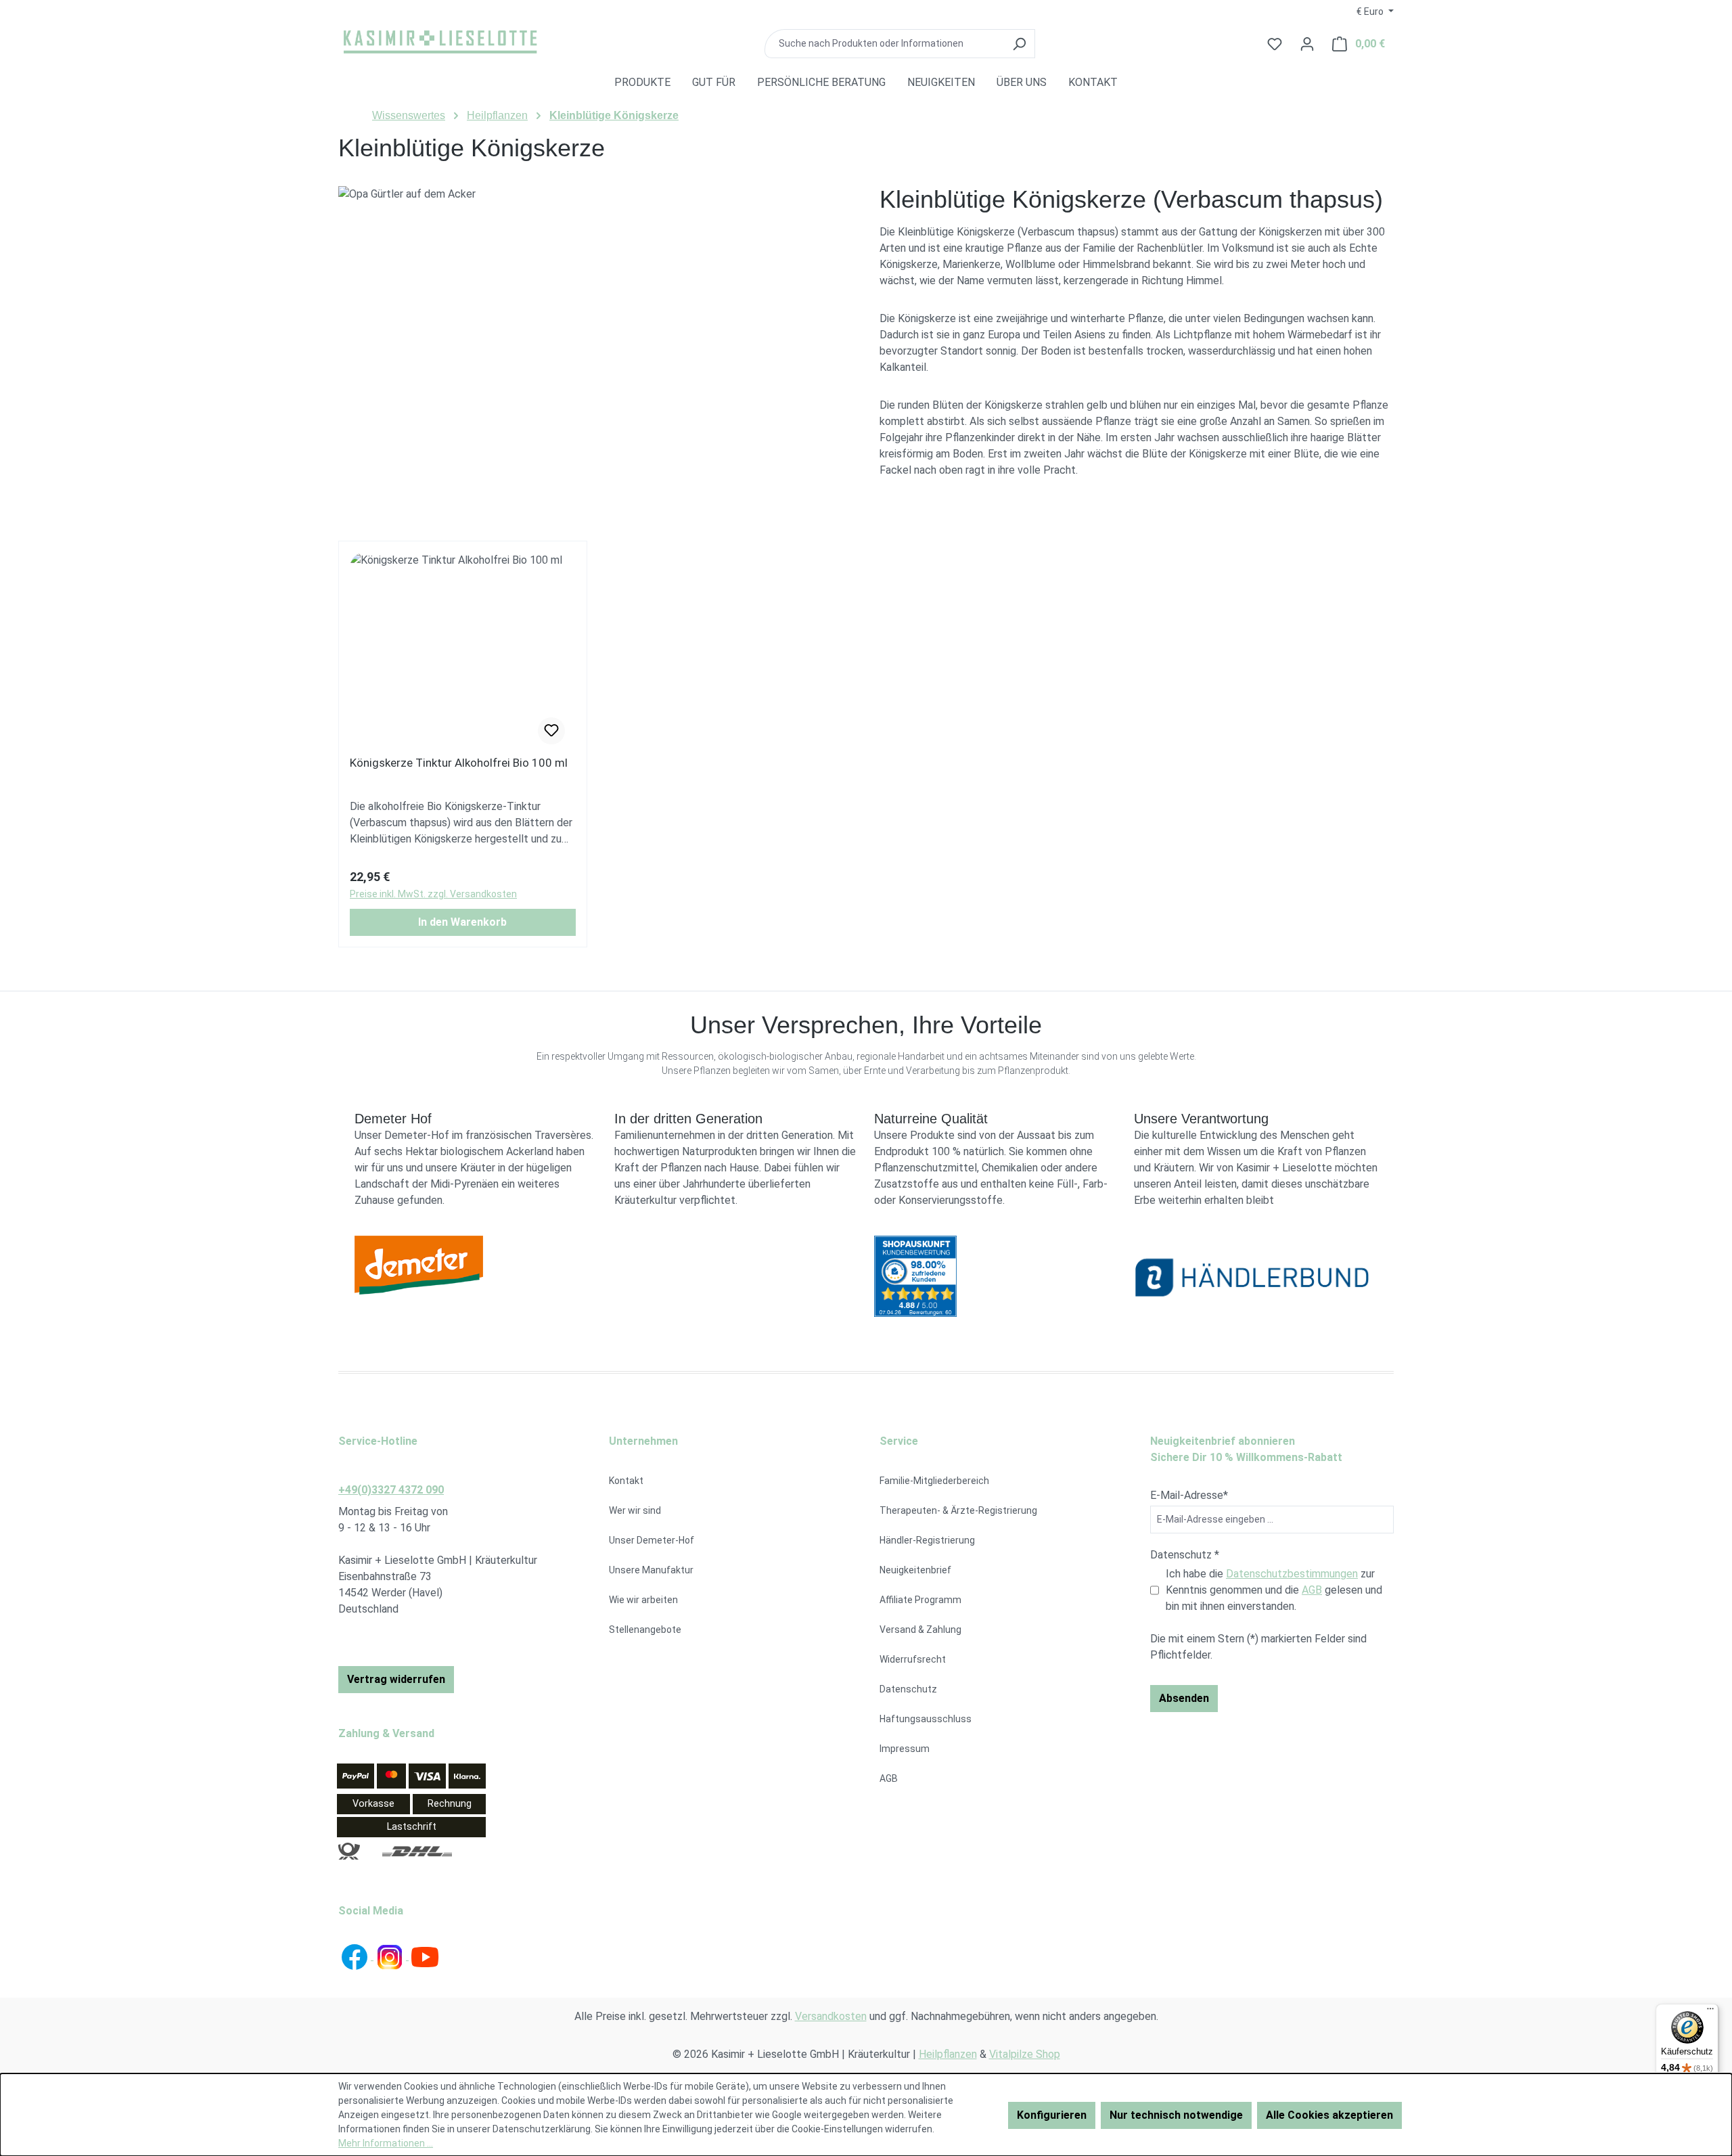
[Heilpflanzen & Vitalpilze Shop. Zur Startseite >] (440, 41)
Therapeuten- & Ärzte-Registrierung (958, 1510)
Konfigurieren (1052, 2115)
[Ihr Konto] (1307, 44)
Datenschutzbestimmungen (1292, 1574)
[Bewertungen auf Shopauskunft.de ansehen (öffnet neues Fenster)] (996, 1276)
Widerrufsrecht (913, 1659)
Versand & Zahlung (920, 1630)
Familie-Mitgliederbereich (934, 1481)
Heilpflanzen (948, 2054)
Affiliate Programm (920, 1600)
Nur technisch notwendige (1176, 2115)
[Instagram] (391, 1956)
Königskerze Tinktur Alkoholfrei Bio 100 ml (459, 763)
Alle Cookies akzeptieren (1329, 2115)
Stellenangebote (645, 1630)
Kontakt (626, 1481)
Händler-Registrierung (927, 1540)
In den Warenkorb (462, 922)
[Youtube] (425, 1956)
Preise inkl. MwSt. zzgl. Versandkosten (433, 894)
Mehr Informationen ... (386, 2143)
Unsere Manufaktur (651, 1570)
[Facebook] (356, 1956)
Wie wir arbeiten (643, 1600)
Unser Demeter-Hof (652, 1540)
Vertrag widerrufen (396, 1679)
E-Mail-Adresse (1189, 1495)
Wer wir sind (635, 1510)
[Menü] (1710, 2012)
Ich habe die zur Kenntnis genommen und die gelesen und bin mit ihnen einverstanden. (1274, 1590)
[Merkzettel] (551, 731)
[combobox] (884, 44)
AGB (889, 1778)
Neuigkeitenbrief (915, 1570)
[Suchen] (1019, 44)
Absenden (1184, 1698)
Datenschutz (908, 1689)
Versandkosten (831, 2016)
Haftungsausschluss (926, 1719)
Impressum (905, 1749)
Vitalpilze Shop (1025, 2054)
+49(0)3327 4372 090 (391, 1490)
